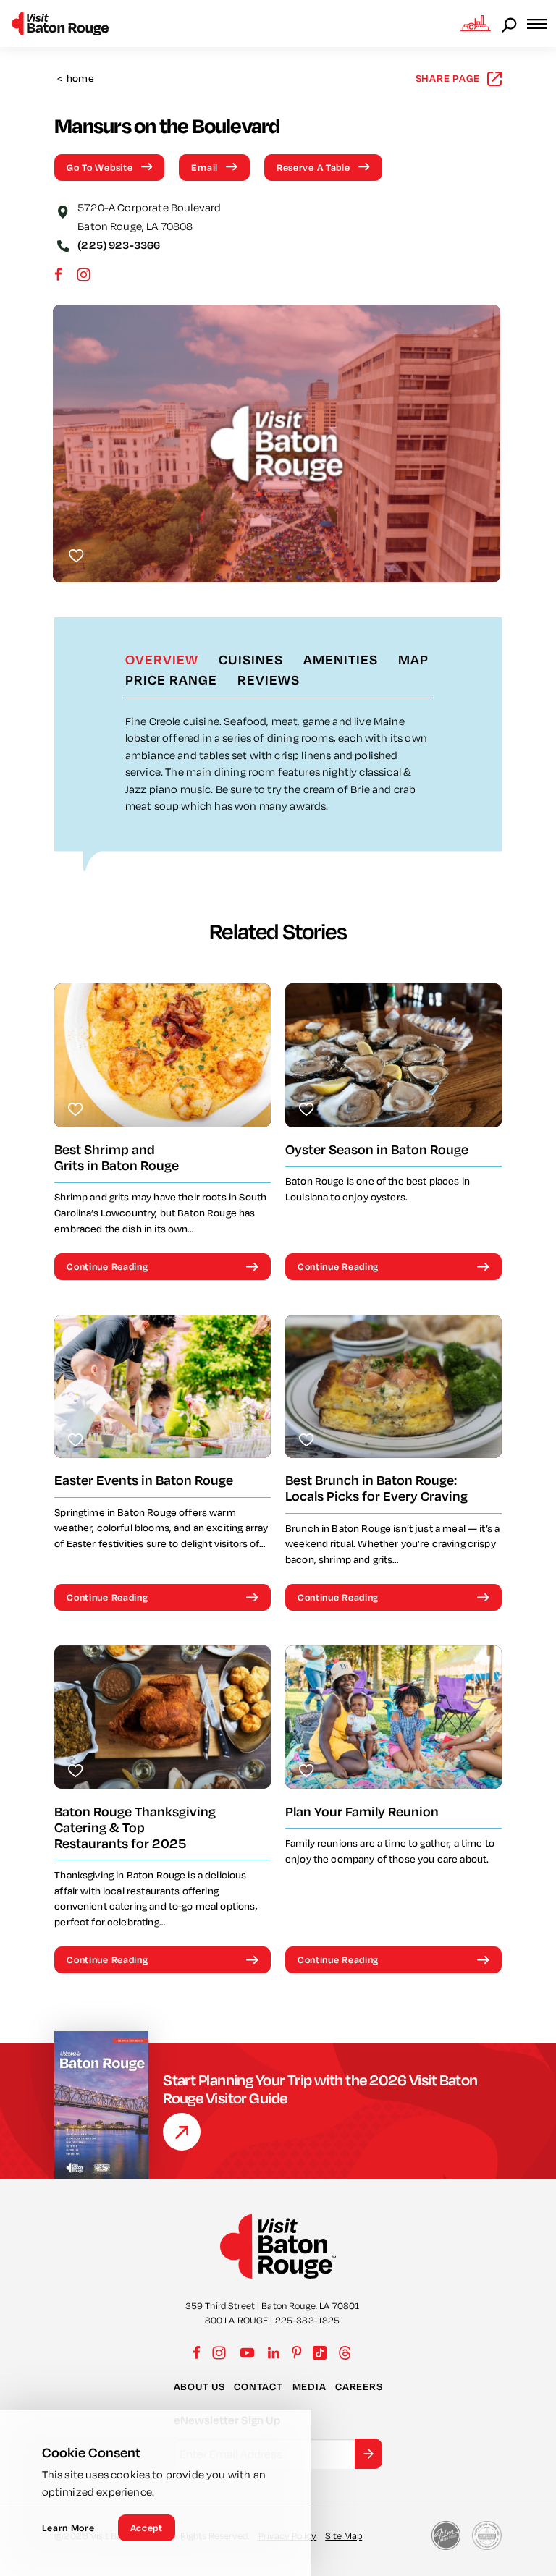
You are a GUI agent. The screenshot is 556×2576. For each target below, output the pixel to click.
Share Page (448, 78)
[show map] (63, 211)
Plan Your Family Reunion (362, 1812)
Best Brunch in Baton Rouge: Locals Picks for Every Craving (376, 1488)
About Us (199, 2386)
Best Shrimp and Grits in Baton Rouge (117, 1157)
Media (309, 2386)
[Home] (60, 24)
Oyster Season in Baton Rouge (377, 1149)
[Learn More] (182, 2132)
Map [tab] (413, 659)
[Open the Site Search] (510, 24)
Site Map (344, 2535)
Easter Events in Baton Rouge (144, 1480)
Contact (258, 2386)
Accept (147, 2528)
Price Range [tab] (171, 679)
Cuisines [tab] (251, 659)
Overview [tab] (162, 659)
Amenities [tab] (341, 659)
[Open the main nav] (542, 24)
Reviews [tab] (269, 679)
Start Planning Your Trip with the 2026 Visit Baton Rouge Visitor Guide (320, 2089)
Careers (359, 2386)
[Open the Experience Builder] (476, 23)
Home (76, 79)
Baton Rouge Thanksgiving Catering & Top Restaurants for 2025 (135, 1827)
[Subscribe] (368, 2454)
